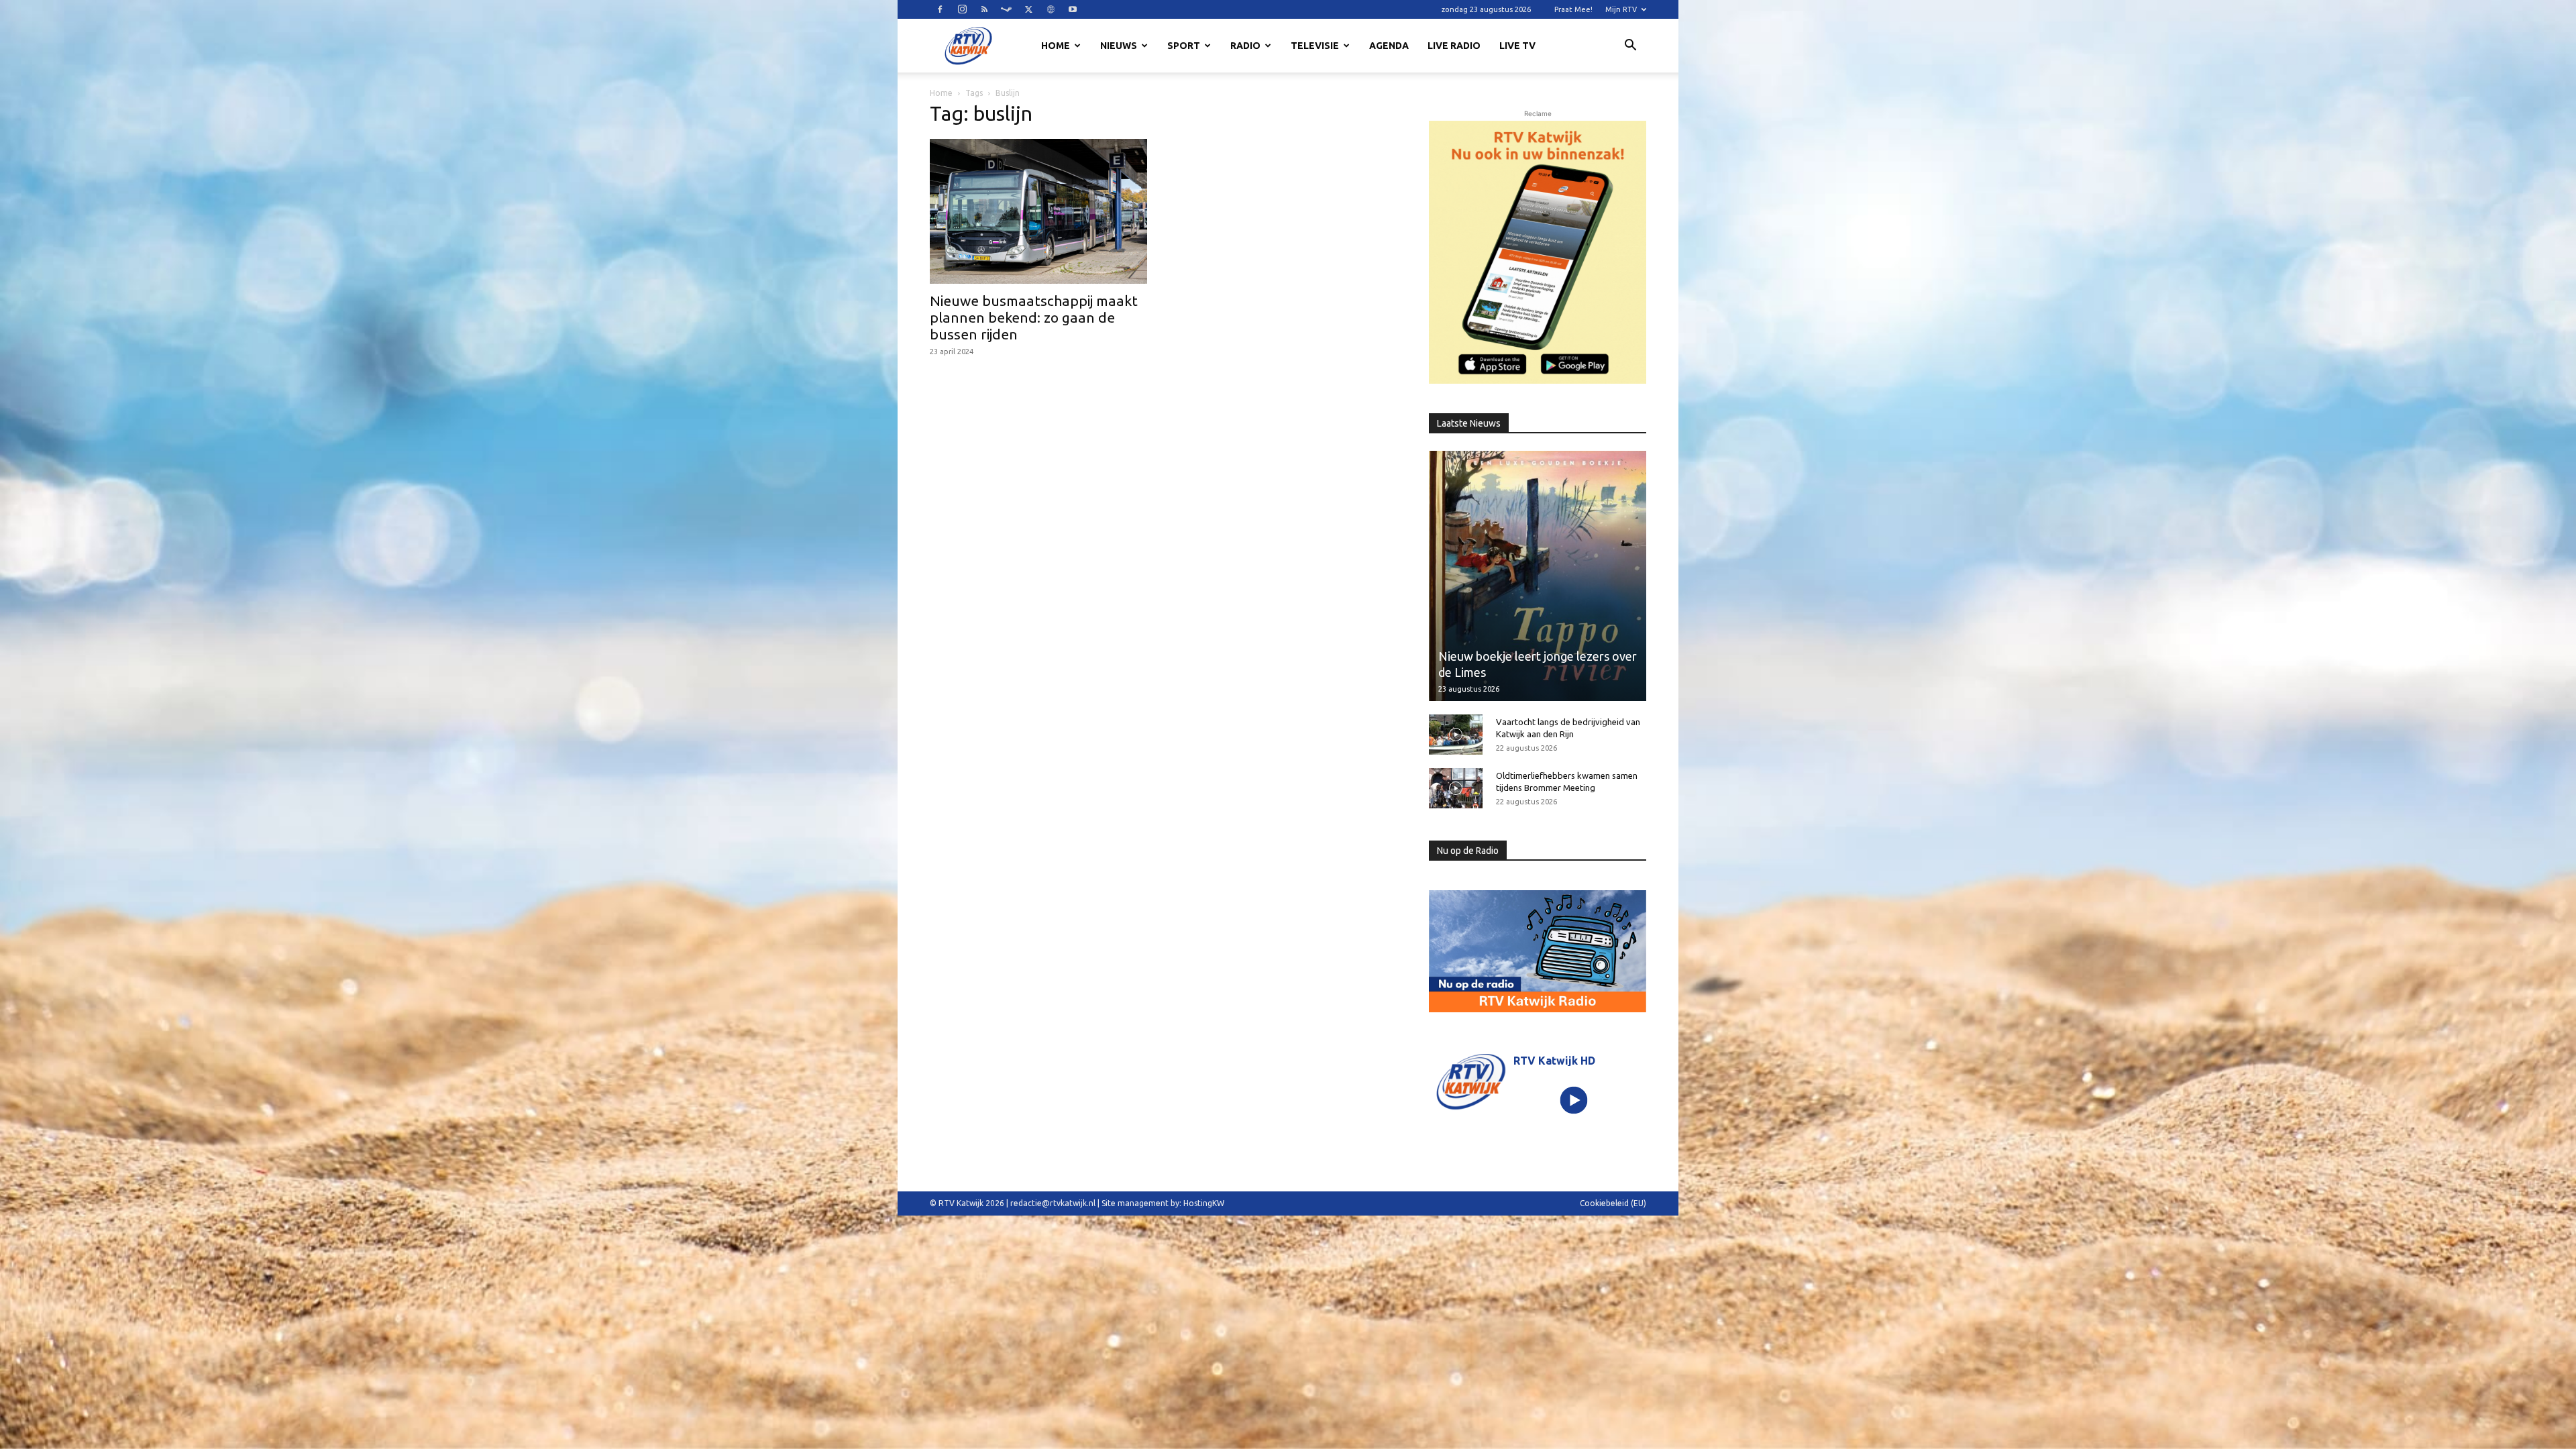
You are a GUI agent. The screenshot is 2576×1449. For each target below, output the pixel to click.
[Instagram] (962, 9)
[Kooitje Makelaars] (1538, 252)
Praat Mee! (1573, 9)
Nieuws (1119, 46)
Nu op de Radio (1468, 851)
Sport (1184, 46)
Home (1056, 46)
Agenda (1389, 46)
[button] (1630, 47)
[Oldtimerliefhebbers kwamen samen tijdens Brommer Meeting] (1456, 788)
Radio (1245, 46)
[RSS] (984, 9)
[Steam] (1006, 9)
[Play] (1574, 1100)
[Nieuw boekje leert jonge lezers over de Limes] (1538, 576)
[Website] (1051, 9)
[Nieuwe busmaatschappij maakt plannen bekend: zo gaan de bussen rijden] (1038, 211)
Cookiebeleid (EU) (1613, 1203)
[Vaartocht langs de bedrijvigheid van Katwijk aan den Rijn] (1456, 735)
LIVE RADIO (1454, 46)
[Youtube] (1073, 9)
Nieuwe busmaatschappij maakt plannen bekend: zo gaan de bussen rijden (1034, 317)
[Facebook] (940, 9)
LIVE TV (1517, 46)
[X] (1028, 9)
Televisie (1315, 46)
